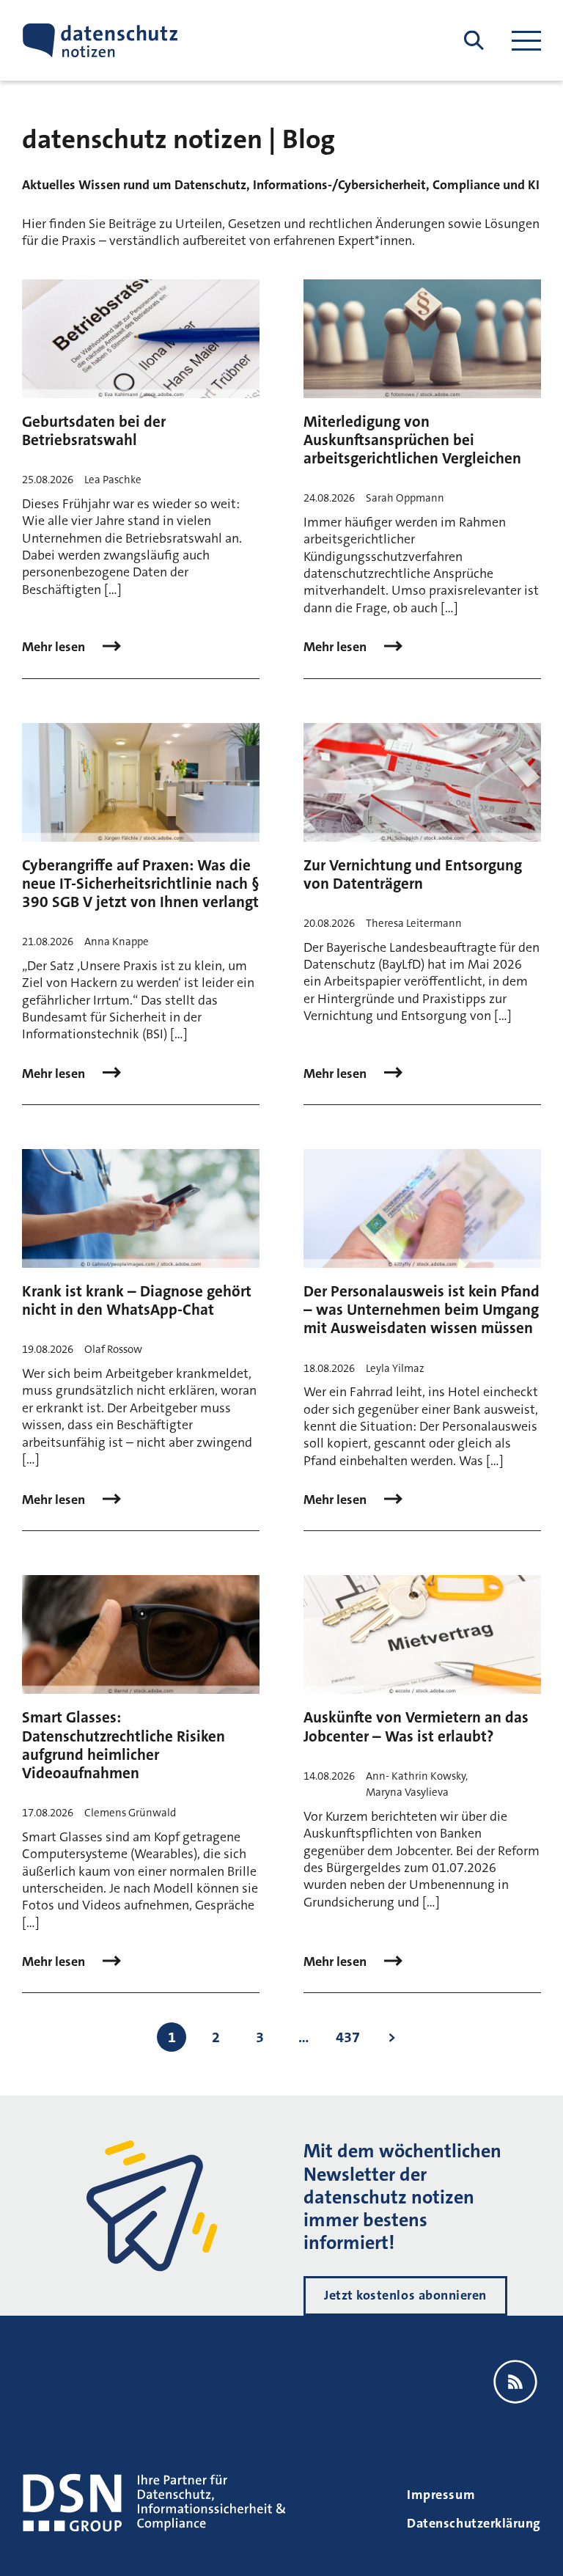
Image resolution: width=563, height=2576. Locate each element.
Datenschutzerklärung (474, 2523)
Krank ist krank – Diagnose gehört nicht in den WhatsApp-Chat (137, 1300)
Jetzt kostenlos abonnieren (405, 2295)
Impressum (441, 2495)
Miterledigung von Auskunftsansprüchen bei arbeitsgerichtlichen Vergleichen (412, 440)
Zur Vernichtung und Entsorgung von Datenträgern (413, 874)
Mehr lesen (55, 647)
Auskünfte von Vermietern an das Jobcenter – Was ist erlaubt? (416, 1726)
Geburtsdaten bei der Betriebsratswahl (94, 431)
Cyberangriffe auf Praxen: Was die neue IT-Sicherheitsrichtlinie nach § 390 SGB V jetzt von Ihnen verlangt (141, 884)
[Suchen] (474, 41)
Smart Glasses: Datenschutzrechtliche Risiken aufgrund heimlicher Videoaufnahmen (124, 1745)
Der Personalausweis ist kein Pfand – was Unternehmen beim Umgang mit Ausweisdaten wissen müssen (422, 1310)
